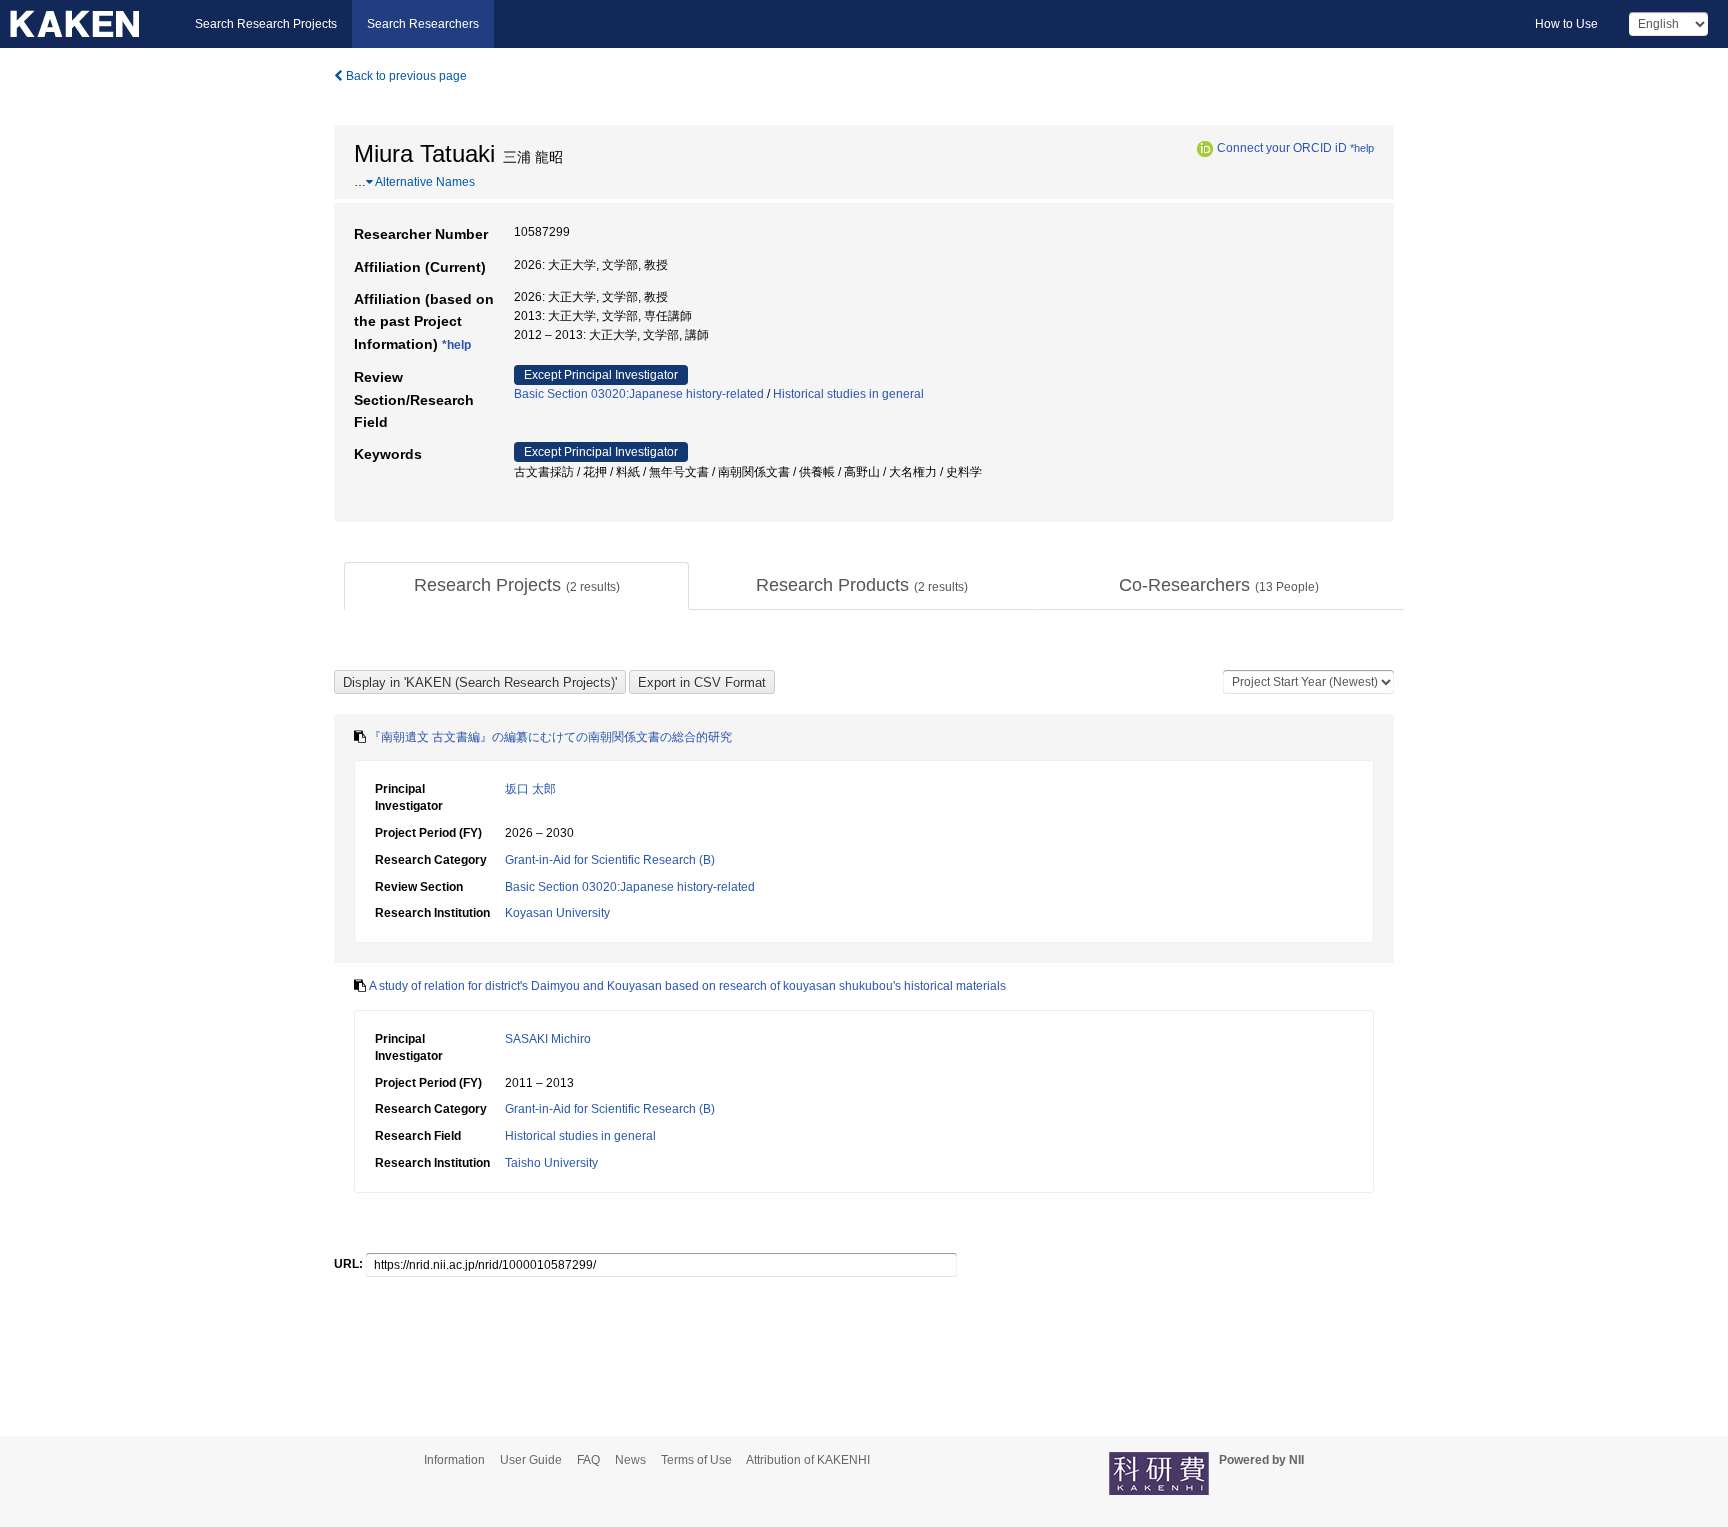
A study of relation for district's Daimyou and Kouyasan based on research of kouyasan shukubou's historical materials (687, 986)
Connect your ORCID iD (1282, 148)
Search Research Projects (266, 24)
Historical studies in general (848, 394)
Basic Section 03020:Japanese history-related (639, 394)
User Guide (531, 1460)
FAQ (588, 1460)
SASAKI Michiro (548, 1039)
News (630, 1460)
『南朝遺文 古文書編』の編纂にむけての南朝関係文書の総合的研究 (550, 737)
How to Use (1566, 24)
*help (1362, 148)
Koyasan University (557, 913)
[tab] (516, 586)
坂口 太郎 (530, 789)
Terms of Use (696, 1460)
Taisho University (551, 1163)
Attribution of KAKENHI (808, 1460)
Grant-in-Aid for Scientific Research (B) (610, 860)
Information (454, 1460)
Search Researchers (423, 24)
